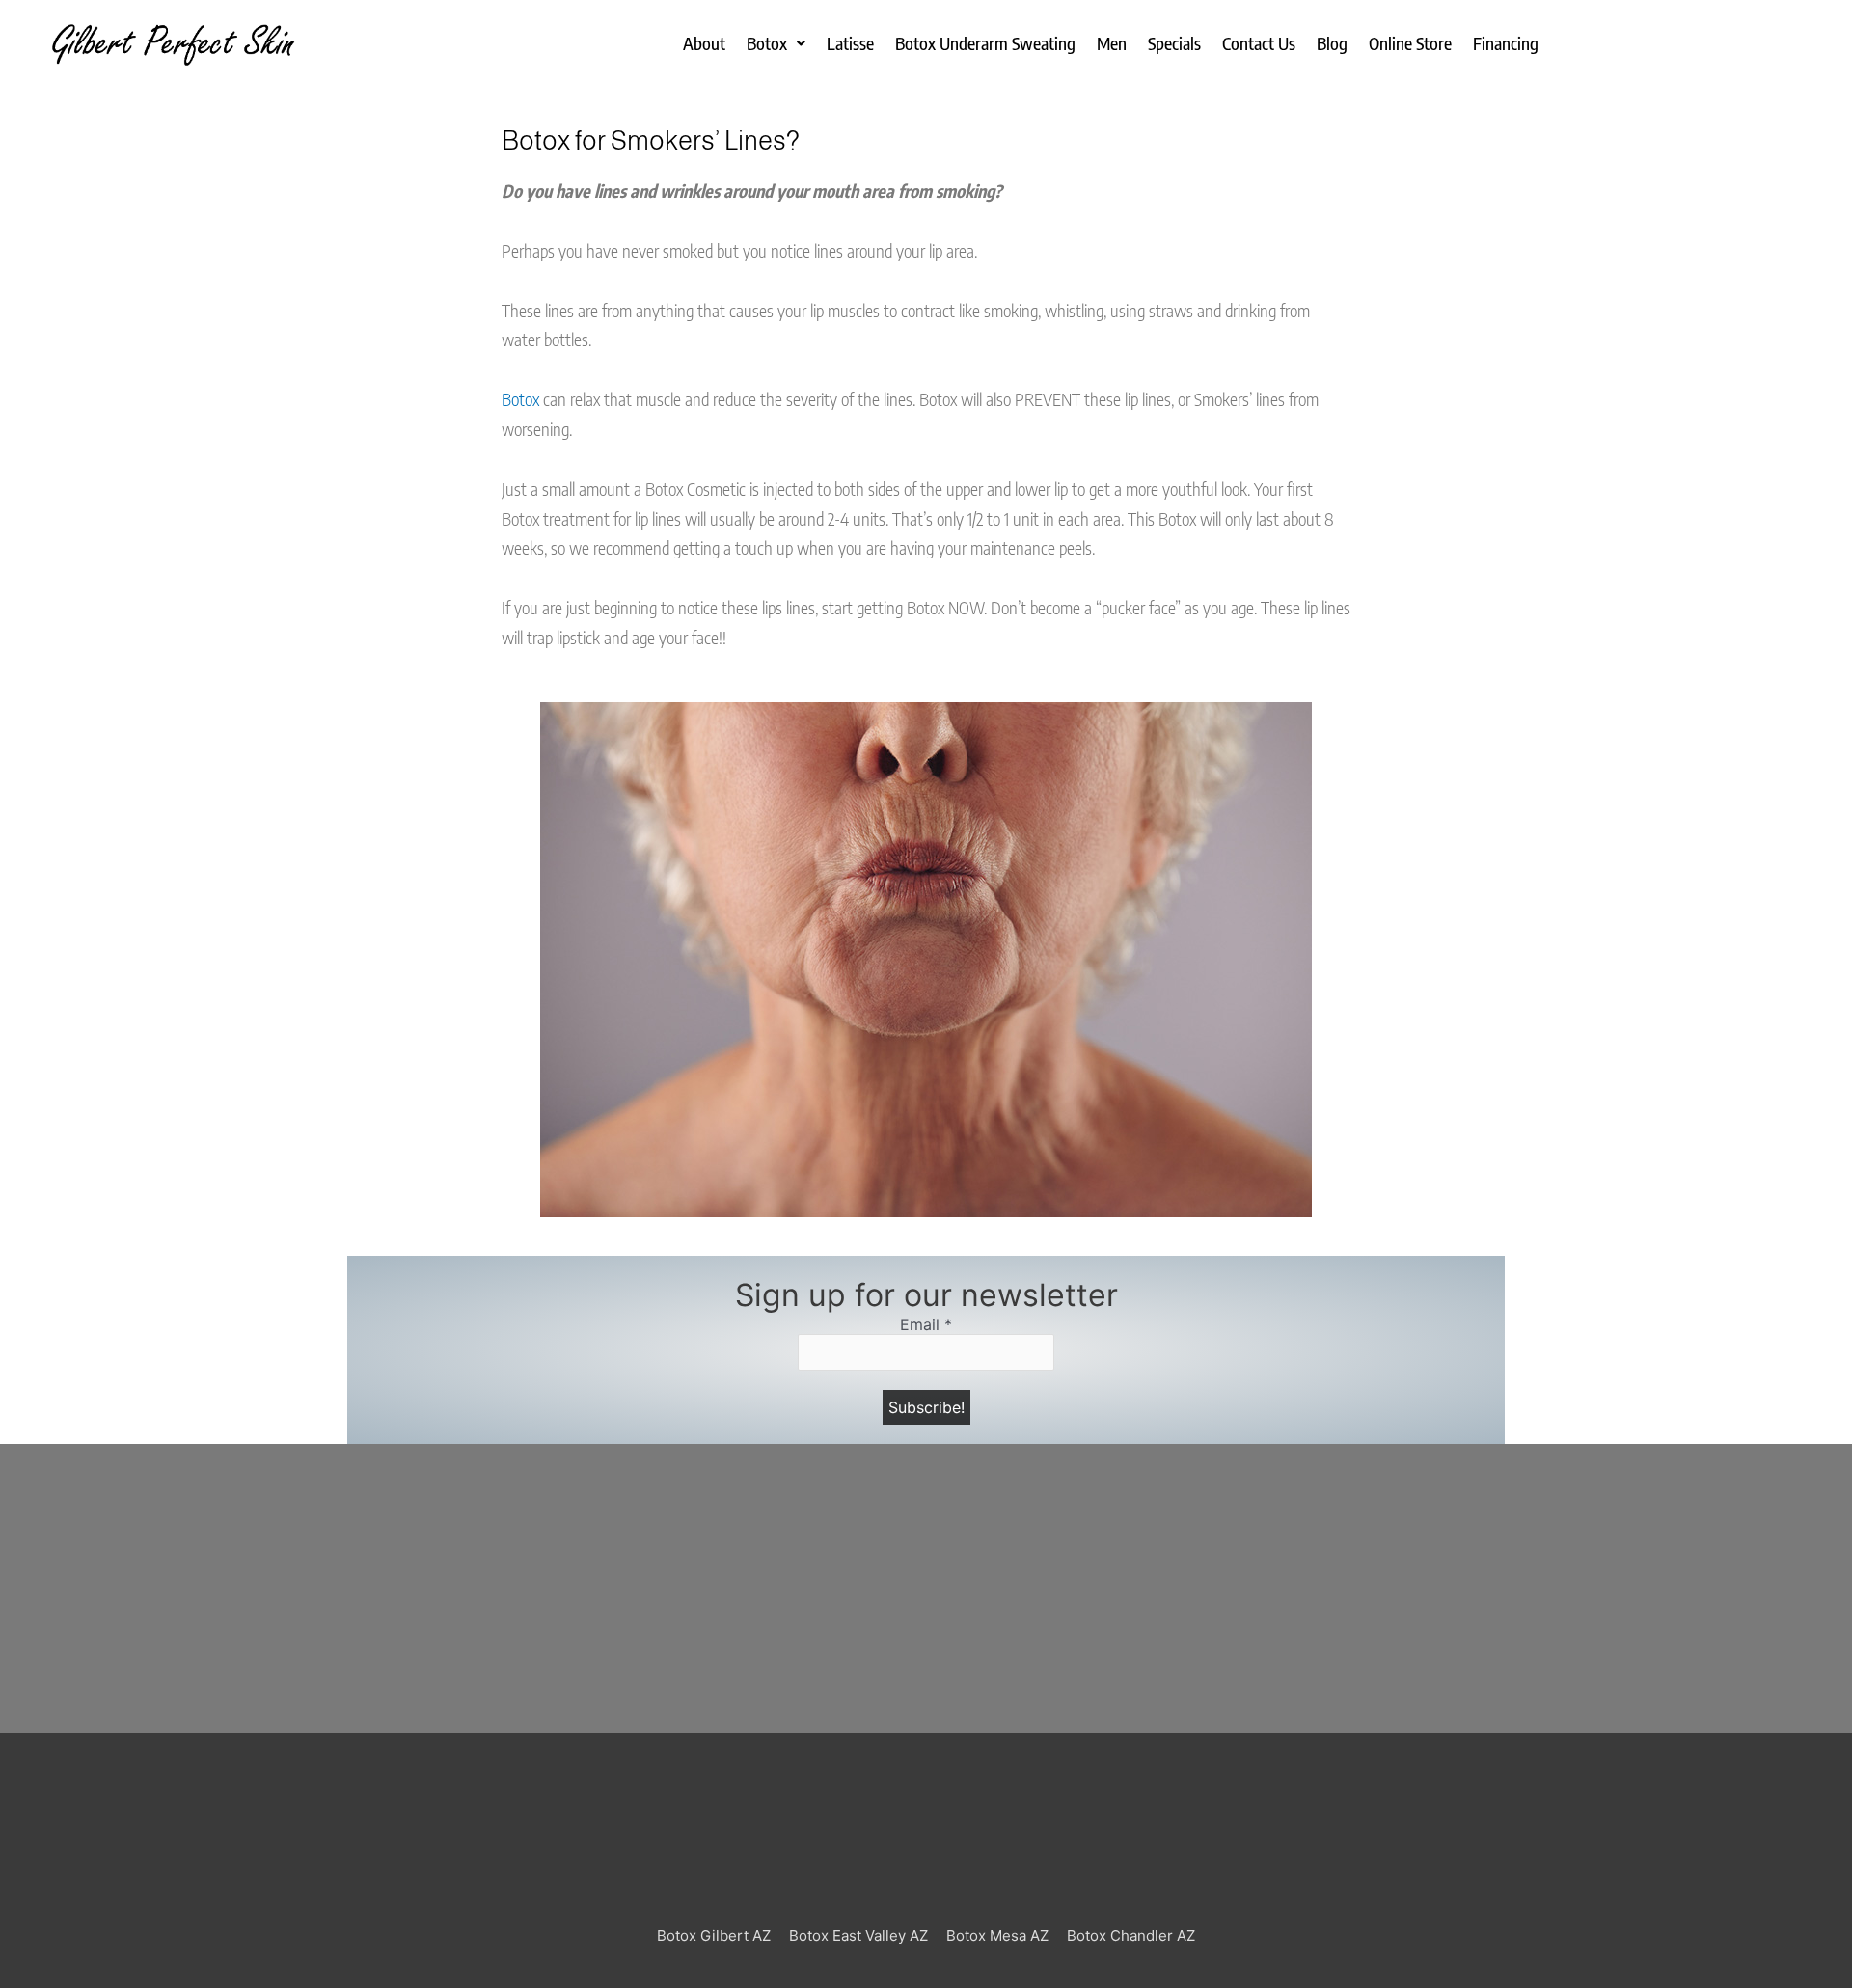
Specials (1174, 43)
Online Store (1410, 43)
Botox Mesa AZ (997, 1935)
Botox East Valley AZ (858, 1935)
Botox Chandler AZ (1131, 1935)
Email (926, 1325)
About (704, 43)
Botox (767, 43)
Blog (1332, 43)
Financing (1506, 43)
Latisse (850, 43)
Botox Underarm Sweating (985, 43)
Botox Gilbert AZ (714, 1935)
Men (1112, 43)
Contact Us (1259, 43)
